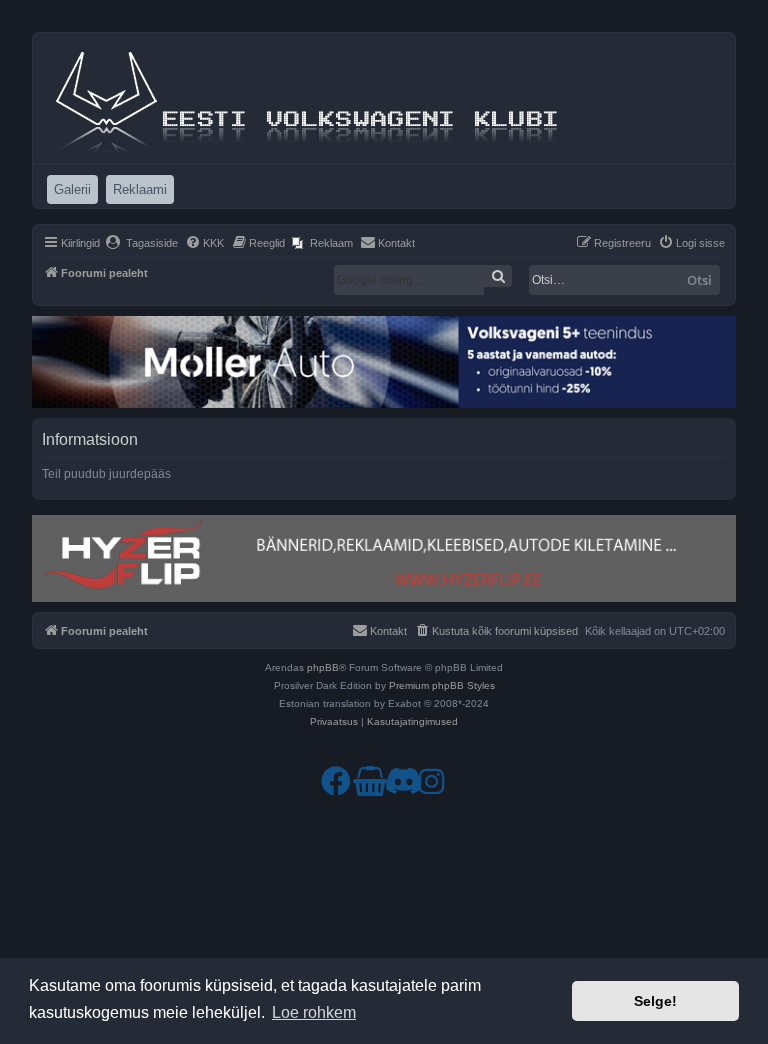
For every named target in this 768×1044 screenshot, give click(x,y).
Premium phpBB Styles (442, 685)
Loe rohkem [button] (314, 1012)
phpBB (323, 667)
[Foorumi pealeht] (309, 98)
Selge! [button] (655, 1001)
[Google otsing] (498, 276)
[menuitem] (141, 243)
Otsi (699, 280)
